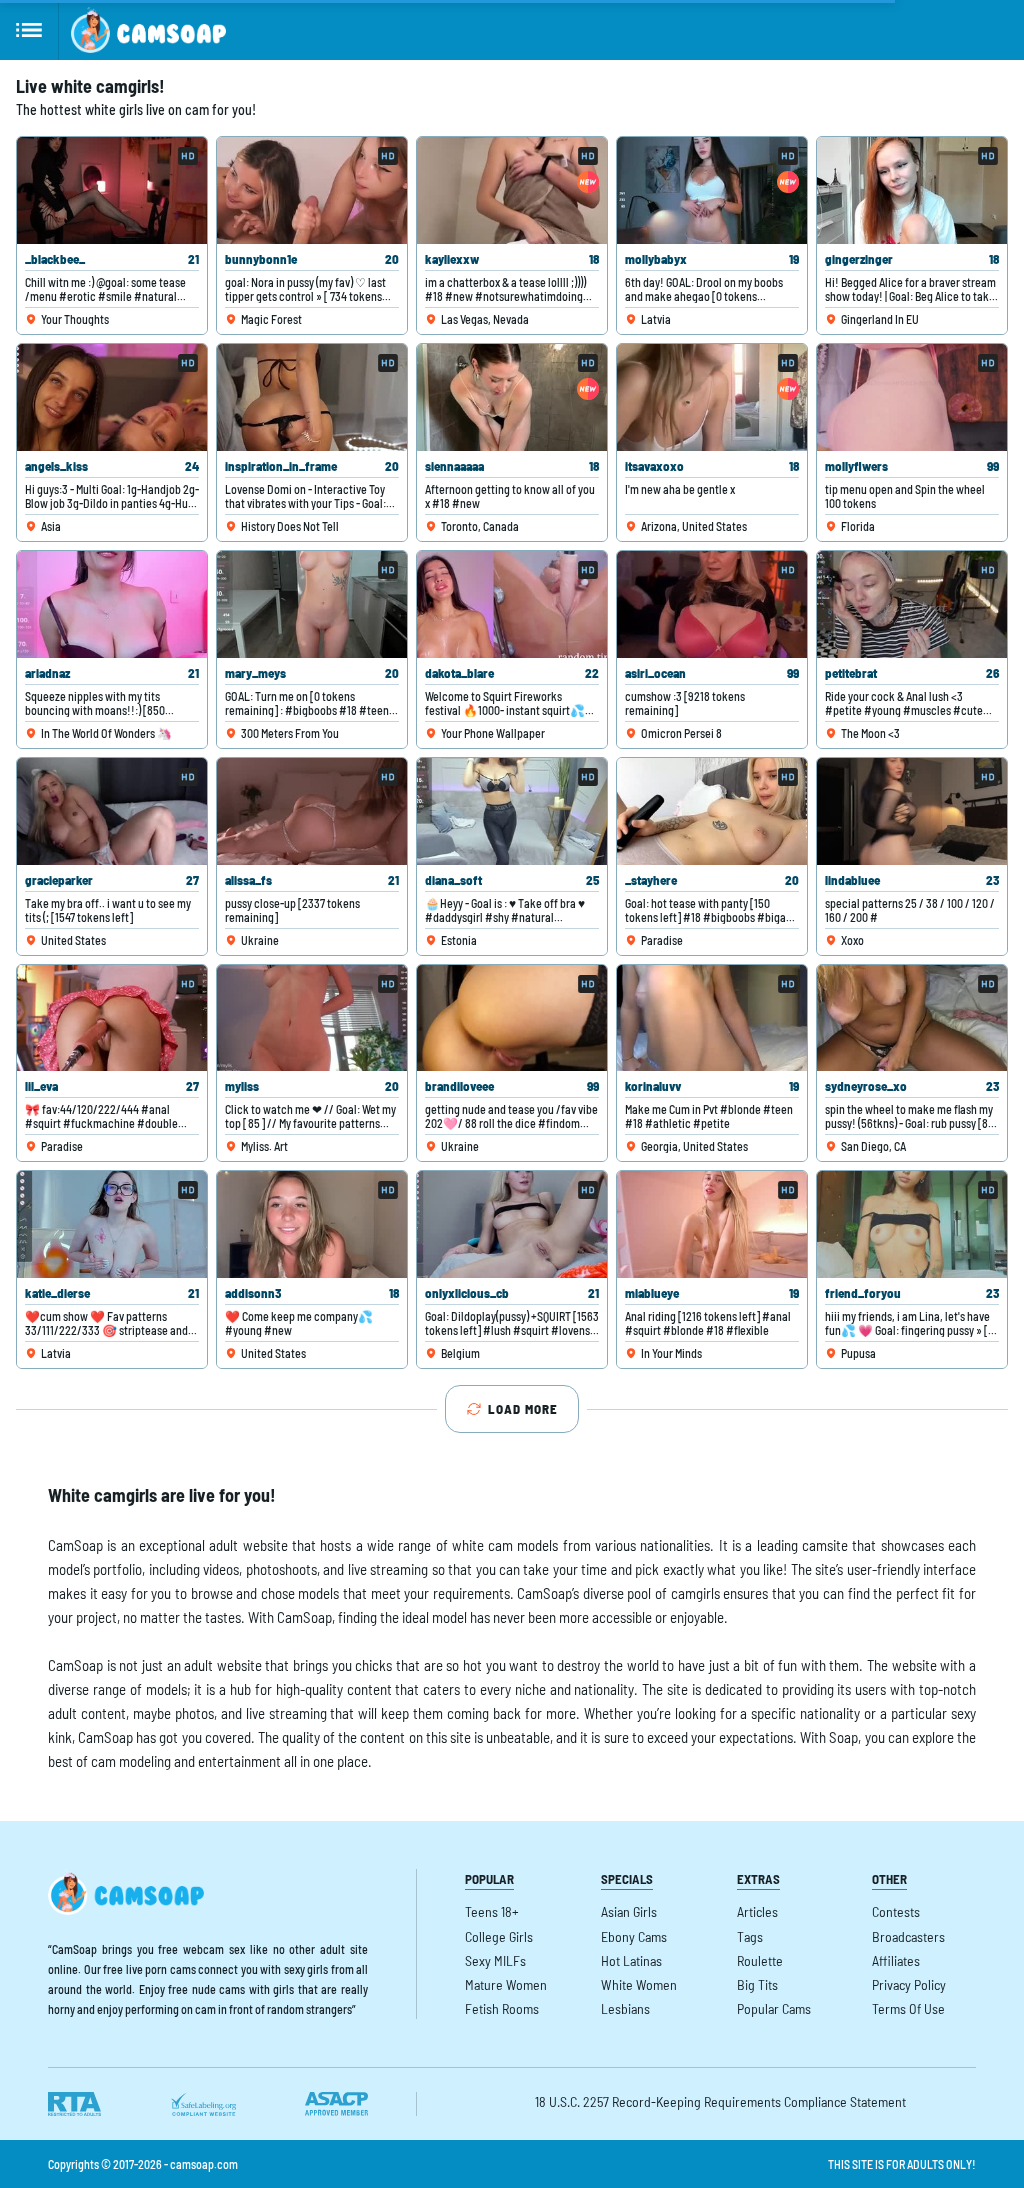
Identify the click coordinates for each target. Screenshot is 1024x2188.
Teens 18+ (492, 1911)
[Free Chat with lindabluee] (912, 811)
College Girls (499, 1936)
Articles (757, 1911)
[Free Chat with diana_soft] (512, 811)
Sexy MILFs (495, 1960)
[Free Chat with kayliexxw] (512, 190)
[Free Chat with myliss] (312, 1018)
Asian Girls (629, 1911)
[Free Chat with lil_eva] (112, 1018)
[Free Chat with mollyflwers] (912, 397)
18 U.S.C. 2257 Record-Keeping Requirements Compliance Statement (720, 2101)
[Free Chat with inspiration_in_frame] (312, 397)
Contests (896, 1911)
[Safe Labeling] (203, 2104)
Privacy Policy (909, 1984)
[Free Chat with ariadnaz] (112, 604)
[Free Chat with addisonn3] (312, 1224)
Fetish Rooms (502, 2008)
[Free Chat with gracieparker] (112, 811)
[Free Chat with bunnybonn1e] (312, 190)
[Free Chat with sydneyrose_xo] (912, 1018)
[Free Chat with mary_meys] (312, 604)
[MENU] (29, 30)
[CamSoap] (148, 30)
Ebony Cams (634, 1936)
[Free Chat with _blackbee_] (112, 190)
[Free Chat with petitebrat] (912, 604)
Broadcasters (908, 1936)
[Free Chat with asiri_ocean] (712, 604)
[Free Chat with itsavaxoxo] (712, 397)
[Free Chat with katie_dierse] (112, 1224)
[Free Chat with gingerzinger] (912, 190)
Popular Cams (774, 2008)
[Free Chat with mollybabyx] (712, 190)
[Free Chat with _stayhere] (712, 811)
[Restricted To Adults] (74, 2104)
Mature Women (506, 1984)
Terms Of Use (908, 2008)
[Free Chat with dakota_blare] (512, 604)
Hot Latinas (631, 1960)
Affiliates (896, 1960)
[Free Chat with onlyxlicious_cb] (512, 1224)
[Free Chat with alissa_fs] (312, 811)
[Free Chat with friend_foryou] (912, 1224)
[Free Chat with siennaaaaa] (512, 397)
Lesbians (625, 2008)
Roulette (760, 1960)
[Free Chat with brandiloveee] (512, 1018)
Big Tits (757, 1984)
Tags (750, 1936)
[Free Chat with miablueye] (712, 1224)
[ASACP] (336, 2104)
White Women (639, 1984)
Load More (523, 1409)
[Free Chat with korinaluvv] (712, 1018)
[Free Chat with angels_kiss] (112, 397)
